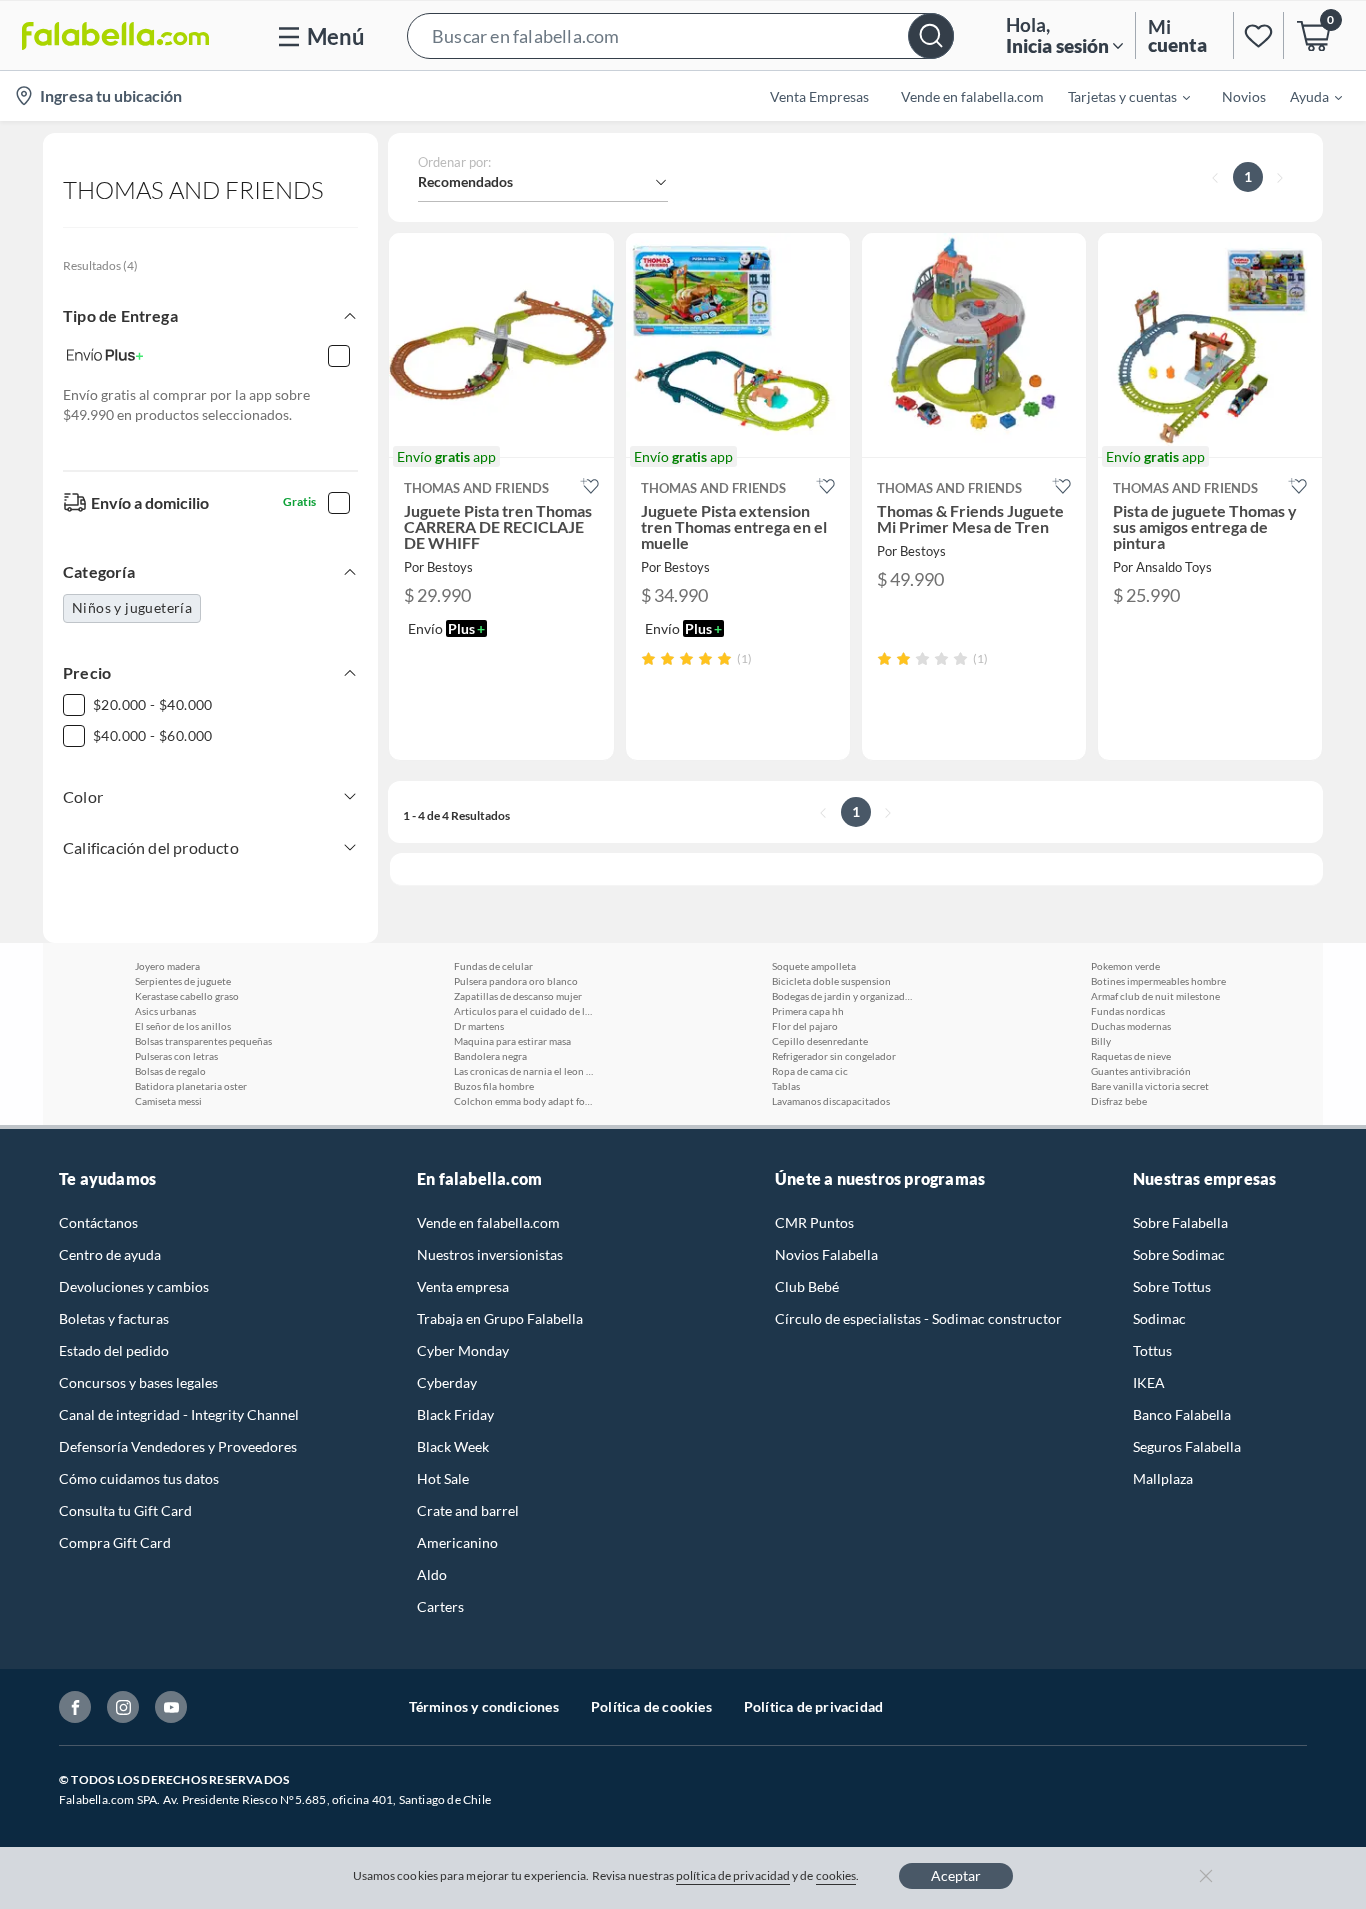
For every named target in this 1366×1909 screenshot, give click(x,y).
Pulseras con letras (176, 1056)
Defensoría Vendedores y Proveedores (178, 1446)
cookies (836, 1875)
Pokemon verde (1125, 966)
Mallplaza (1163, 1478)
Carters (440, 1606)
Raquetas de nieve (1131, 1056)
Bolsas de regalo (170, 1071)
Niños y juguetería (132, 607)
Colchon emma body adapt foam (524, 1101)
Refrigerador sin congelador (834, 1056)
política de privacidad (733, 1875)
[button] (680, 35)
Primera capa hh (808, 1011)
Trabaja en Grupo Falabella (500, 1318)
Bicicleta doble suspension (831, 981)
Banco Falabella (1182, 1414)
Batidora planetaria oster (191, 1086)
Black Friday (455, 1414)
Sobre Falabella (1180, 1222)
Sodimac (1159, 1318)
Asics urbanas (165, 1011)
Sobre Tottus (1172, 1286)
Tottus (1152, 1350)
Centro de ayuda (110, 1254)
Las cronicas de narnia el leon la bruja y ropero (524, 1071)
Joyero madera (167, 966)
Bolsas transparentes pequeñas (203, 1041)
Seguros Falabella (1187, 1446)
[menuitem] (1117, 96)
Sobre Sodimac (1179, 1254)
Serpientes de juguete (183, 981)
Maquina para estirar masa (512, 1041)
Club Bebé (807, 1286)
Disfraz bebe (1119, 1101)
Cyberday (447, 1382)
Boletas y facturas (114, 1318)
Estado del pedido (114, 1350)
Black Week (453, 1446)
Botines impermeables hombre (1158, 981)
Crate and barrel (468, 1510)
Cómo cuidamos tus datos (139, 1478)
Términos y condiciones (484, 1706)
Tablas (786, 1086)
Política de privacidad (813, 1706)
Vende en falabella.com (488, 1222)
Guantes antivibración (1141, 1071)
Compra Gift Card (115, 1542)
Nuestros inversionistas (490, 1254)
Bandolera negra (490, 1056)
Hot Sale (443, 1478)
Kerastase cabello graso (187, 996)
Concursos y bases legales (138, 1382)
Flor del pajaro (805, 1026)
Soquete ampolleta (814, 966)
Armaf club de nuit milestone (1155, 996)
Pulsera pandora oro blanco (516, 981)
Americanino (457, 1542)
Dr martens (479, 1026)
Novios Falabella (826, 1254)
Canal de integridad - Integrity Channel (179, 1414)
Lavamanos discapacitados (831, 1101)
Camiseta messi (168, 1101)
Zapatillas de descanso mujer (518, 996)
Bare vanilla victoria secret (1150, 1086)
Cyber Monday (463, 1350)
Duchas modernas (1131, 1026)
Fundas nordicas (1128, 1011)
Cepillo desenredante (820, 1041)
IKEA (1149, 1382)
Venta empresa (463, 1286)
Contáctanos (98, 1222)
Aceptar (956, 1875)
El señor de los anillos (183, 1026)
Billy (1101, 1041)
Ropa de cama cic (810, 1071)
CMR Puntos (814, 1222)
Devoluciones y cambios (134, 1286)
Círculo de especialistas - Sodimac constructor (918, 1318)
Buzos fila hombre (494, 1086)
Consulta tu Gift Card (125, 1510)
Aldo (432, 1574)
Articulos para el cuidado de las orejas (524, 1011)
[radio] (648, 658)
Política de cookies (651, 1706)
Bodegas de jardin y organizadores (842, 996)
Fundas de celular (493, 966)
